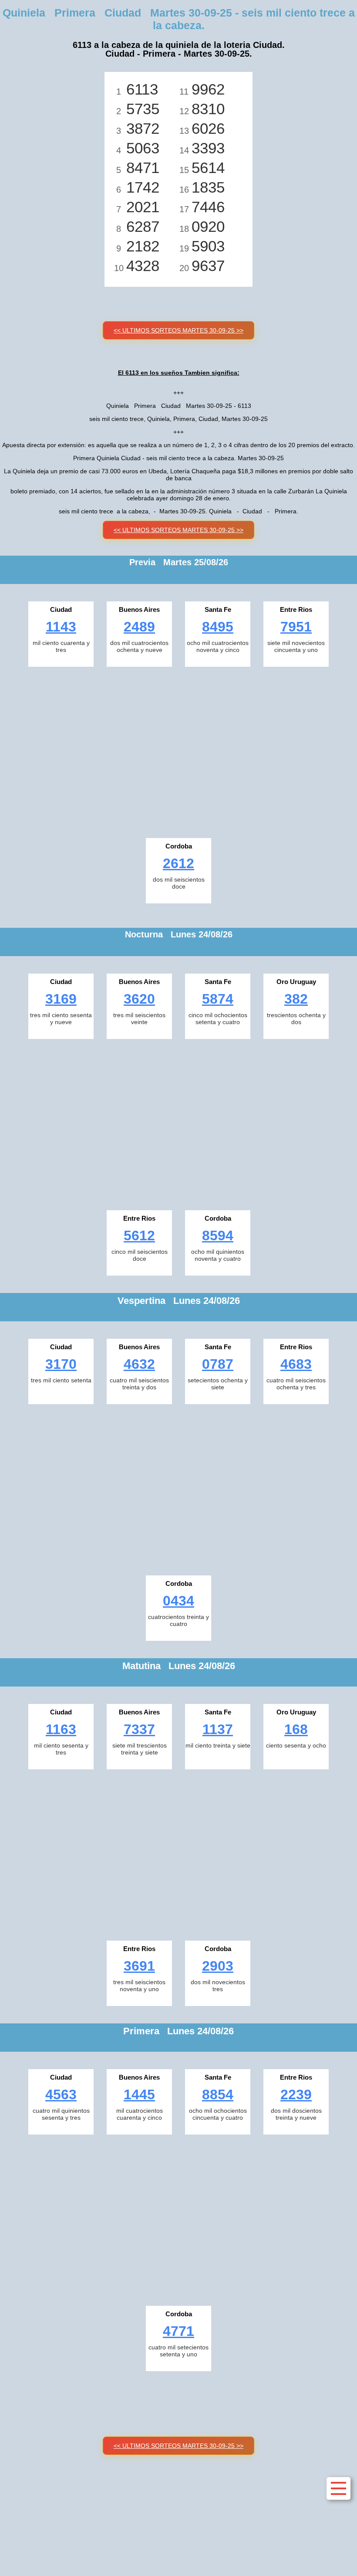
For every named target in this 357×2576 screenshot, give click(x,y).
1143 (61, 627)
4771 (178, 2331)
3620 (139, 999)
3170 (61, 1364)
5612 (139, 1235)
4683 (296, 1364)
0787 (218, 1364)
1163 (61, 1729)
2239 (296, 2094)
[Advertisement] (178, 750)
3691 (139, 1966)
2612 (178, 863)
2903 (218, 1966)
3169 (61, 999)
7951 (296, 627)
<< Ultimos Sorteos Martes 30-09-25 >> (178, 330)
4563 (61, 2094)
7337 (139, 1729)
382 (296, 999)
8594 (218, 1235)
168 (296, 1729)
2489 (139, 627)
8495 (218, 627)
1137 (218, 1729)
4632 (139, 1364)
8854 (218, 2094)
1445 (139, 2094)
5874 (218, 999)
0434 (178, 1601)
